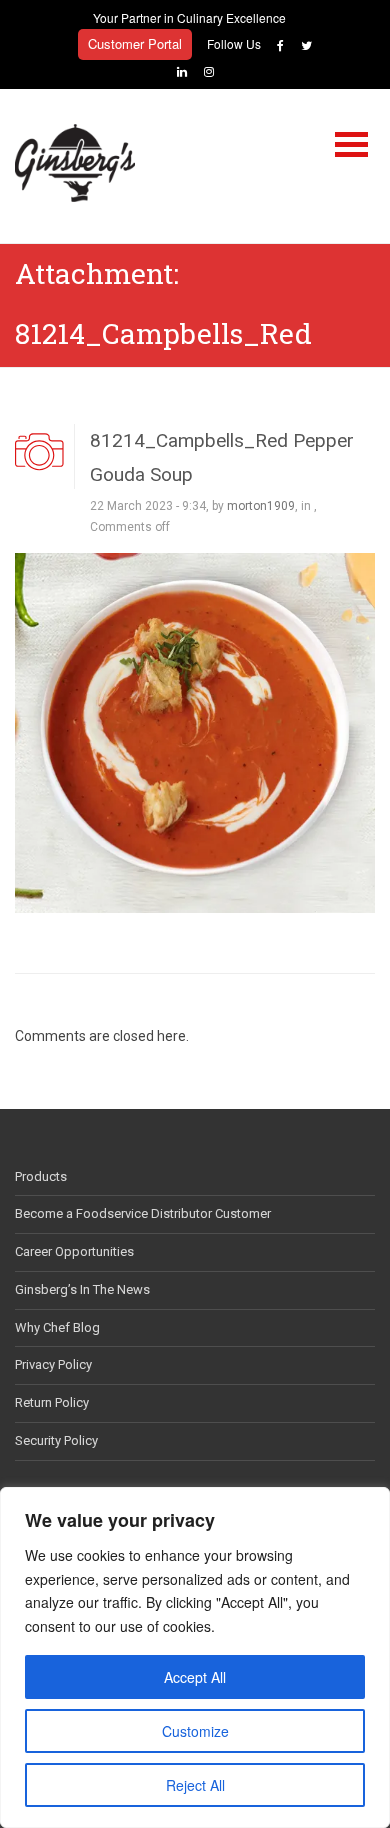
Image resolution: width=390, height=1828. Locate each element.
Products (41, 1176)
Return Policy (52, 1402)
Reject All (195, 1785)
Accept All (195, 1677)
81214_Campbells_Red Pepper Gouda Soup (222, 457)
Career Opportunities (74, 1251)
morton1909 (261, 506)
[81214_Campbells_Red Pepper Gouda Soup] (195, 732)
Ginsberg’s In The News (82, 1289)
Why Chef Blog (57, 1327)
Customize (195, 1731)
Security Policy (56, 1440)
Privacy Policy (53, 1364)
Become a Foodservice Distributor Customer (143, 1213)
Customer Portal (135, 43)
